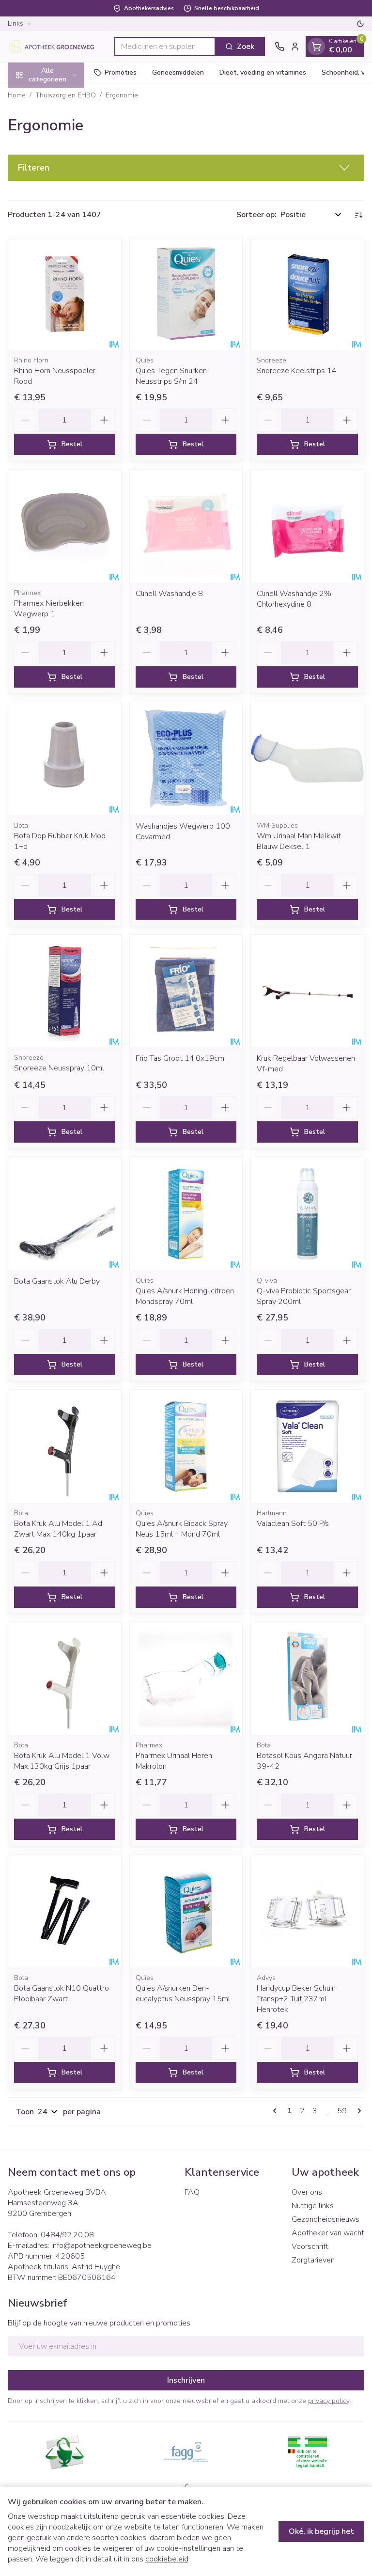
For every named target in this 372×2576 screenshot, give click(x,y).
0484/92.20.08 (67, 2235)
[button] (186, 168)
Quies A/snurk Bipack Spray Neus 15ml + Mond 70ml (182, 1529)
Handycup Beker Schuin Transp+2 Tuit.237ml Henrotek (296, 1999)
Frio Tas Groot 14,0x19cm (180, 1058)
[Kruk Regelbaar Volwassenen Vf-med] (307, 991)
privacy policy (329, 2401)
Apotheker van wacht (328, 2233)
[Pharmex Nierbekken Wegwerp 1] (65, 526)
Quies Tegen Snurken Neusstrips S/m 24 (171, 376)
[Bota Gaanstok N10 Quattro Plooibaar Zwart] (65, 1911)
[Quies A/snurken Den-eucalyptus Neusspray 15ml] (186, 1911)
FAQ (192, 2192)
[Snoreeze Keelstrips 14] (307, 294)
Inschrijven (186, 2380)
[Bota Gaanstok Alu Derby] (65, 1214)
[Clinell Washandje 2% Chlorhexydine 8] (307, 526)
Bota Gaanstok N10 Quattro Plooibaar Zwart (62, 1994)
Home (17, 95)
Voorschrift (310, 2246)
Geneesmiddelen (178, 72)
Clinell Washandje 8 (169, 594)
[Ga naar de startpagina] (56, 47)
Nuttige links (313, 2206)
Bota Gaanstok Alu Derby (57, 1281)
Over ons (307, 2192)
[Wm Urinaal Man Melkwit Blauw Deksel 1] (307, 759)
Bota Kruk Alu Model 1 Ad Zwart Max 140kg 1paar (58, 1529)
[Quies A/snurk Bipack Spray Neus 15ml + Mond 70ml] (186, 1446)
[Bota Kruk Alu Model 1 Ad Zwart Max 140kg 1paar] (65, 1446)
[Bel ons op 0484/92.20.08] (279, 47)
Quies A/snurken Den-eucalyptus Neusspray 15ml (183, 1994)
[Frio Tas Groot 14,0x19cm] (186, 991)
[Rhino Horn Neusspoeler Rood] (65, 294)
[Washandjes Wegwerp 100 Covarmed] (186, 759)
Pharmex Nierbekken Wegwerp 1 (49, 609)
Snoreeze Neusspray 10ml (59, 1068)
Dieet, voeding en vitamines (263, 72)
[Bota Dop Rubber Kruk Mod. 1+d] (65, 759)
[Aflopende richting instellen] (358, 215)
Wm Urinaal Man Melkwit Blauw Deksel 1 (299, 841)
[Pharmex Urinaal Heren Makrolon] (186, 1679)
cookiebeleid (167, 2559)
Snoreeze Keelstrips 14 (297, 371)
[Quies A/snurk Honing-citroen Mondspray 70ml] (186, 1214)
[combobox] (165, 47)
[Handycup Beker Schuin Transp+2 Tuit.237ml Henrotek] (307, 1911)
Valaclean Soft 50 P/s (293, 1524)
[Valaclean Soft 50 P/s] (307, 1446)
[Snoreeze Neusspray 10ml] (65, 991)
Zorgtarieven (313, 2260)
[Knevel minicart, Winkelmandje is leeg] (316, 47)
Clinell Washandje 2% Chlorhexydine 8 (294, 599)
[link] (277, 2111)
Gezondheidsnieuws (325, 2219)
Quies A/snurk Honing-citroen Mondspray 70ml (185, 1296)
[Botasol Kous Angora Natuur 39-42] (307, 1679)
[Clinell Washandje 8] (186, 526)
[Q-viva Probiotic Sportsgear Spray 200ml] (307, 1214)
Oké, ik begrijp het (321, 2531)
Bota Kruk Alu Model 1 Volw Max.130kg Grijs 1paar (62, 1761)
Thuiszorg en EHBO (66, 95)
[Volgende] (357, 2111)
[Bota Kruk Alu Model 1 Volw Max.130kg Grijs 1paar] (65, 1679)
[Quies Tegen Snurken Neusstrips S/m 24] (186, 294)
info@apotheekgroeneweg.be (101, 2246)
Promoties (121, 72)
